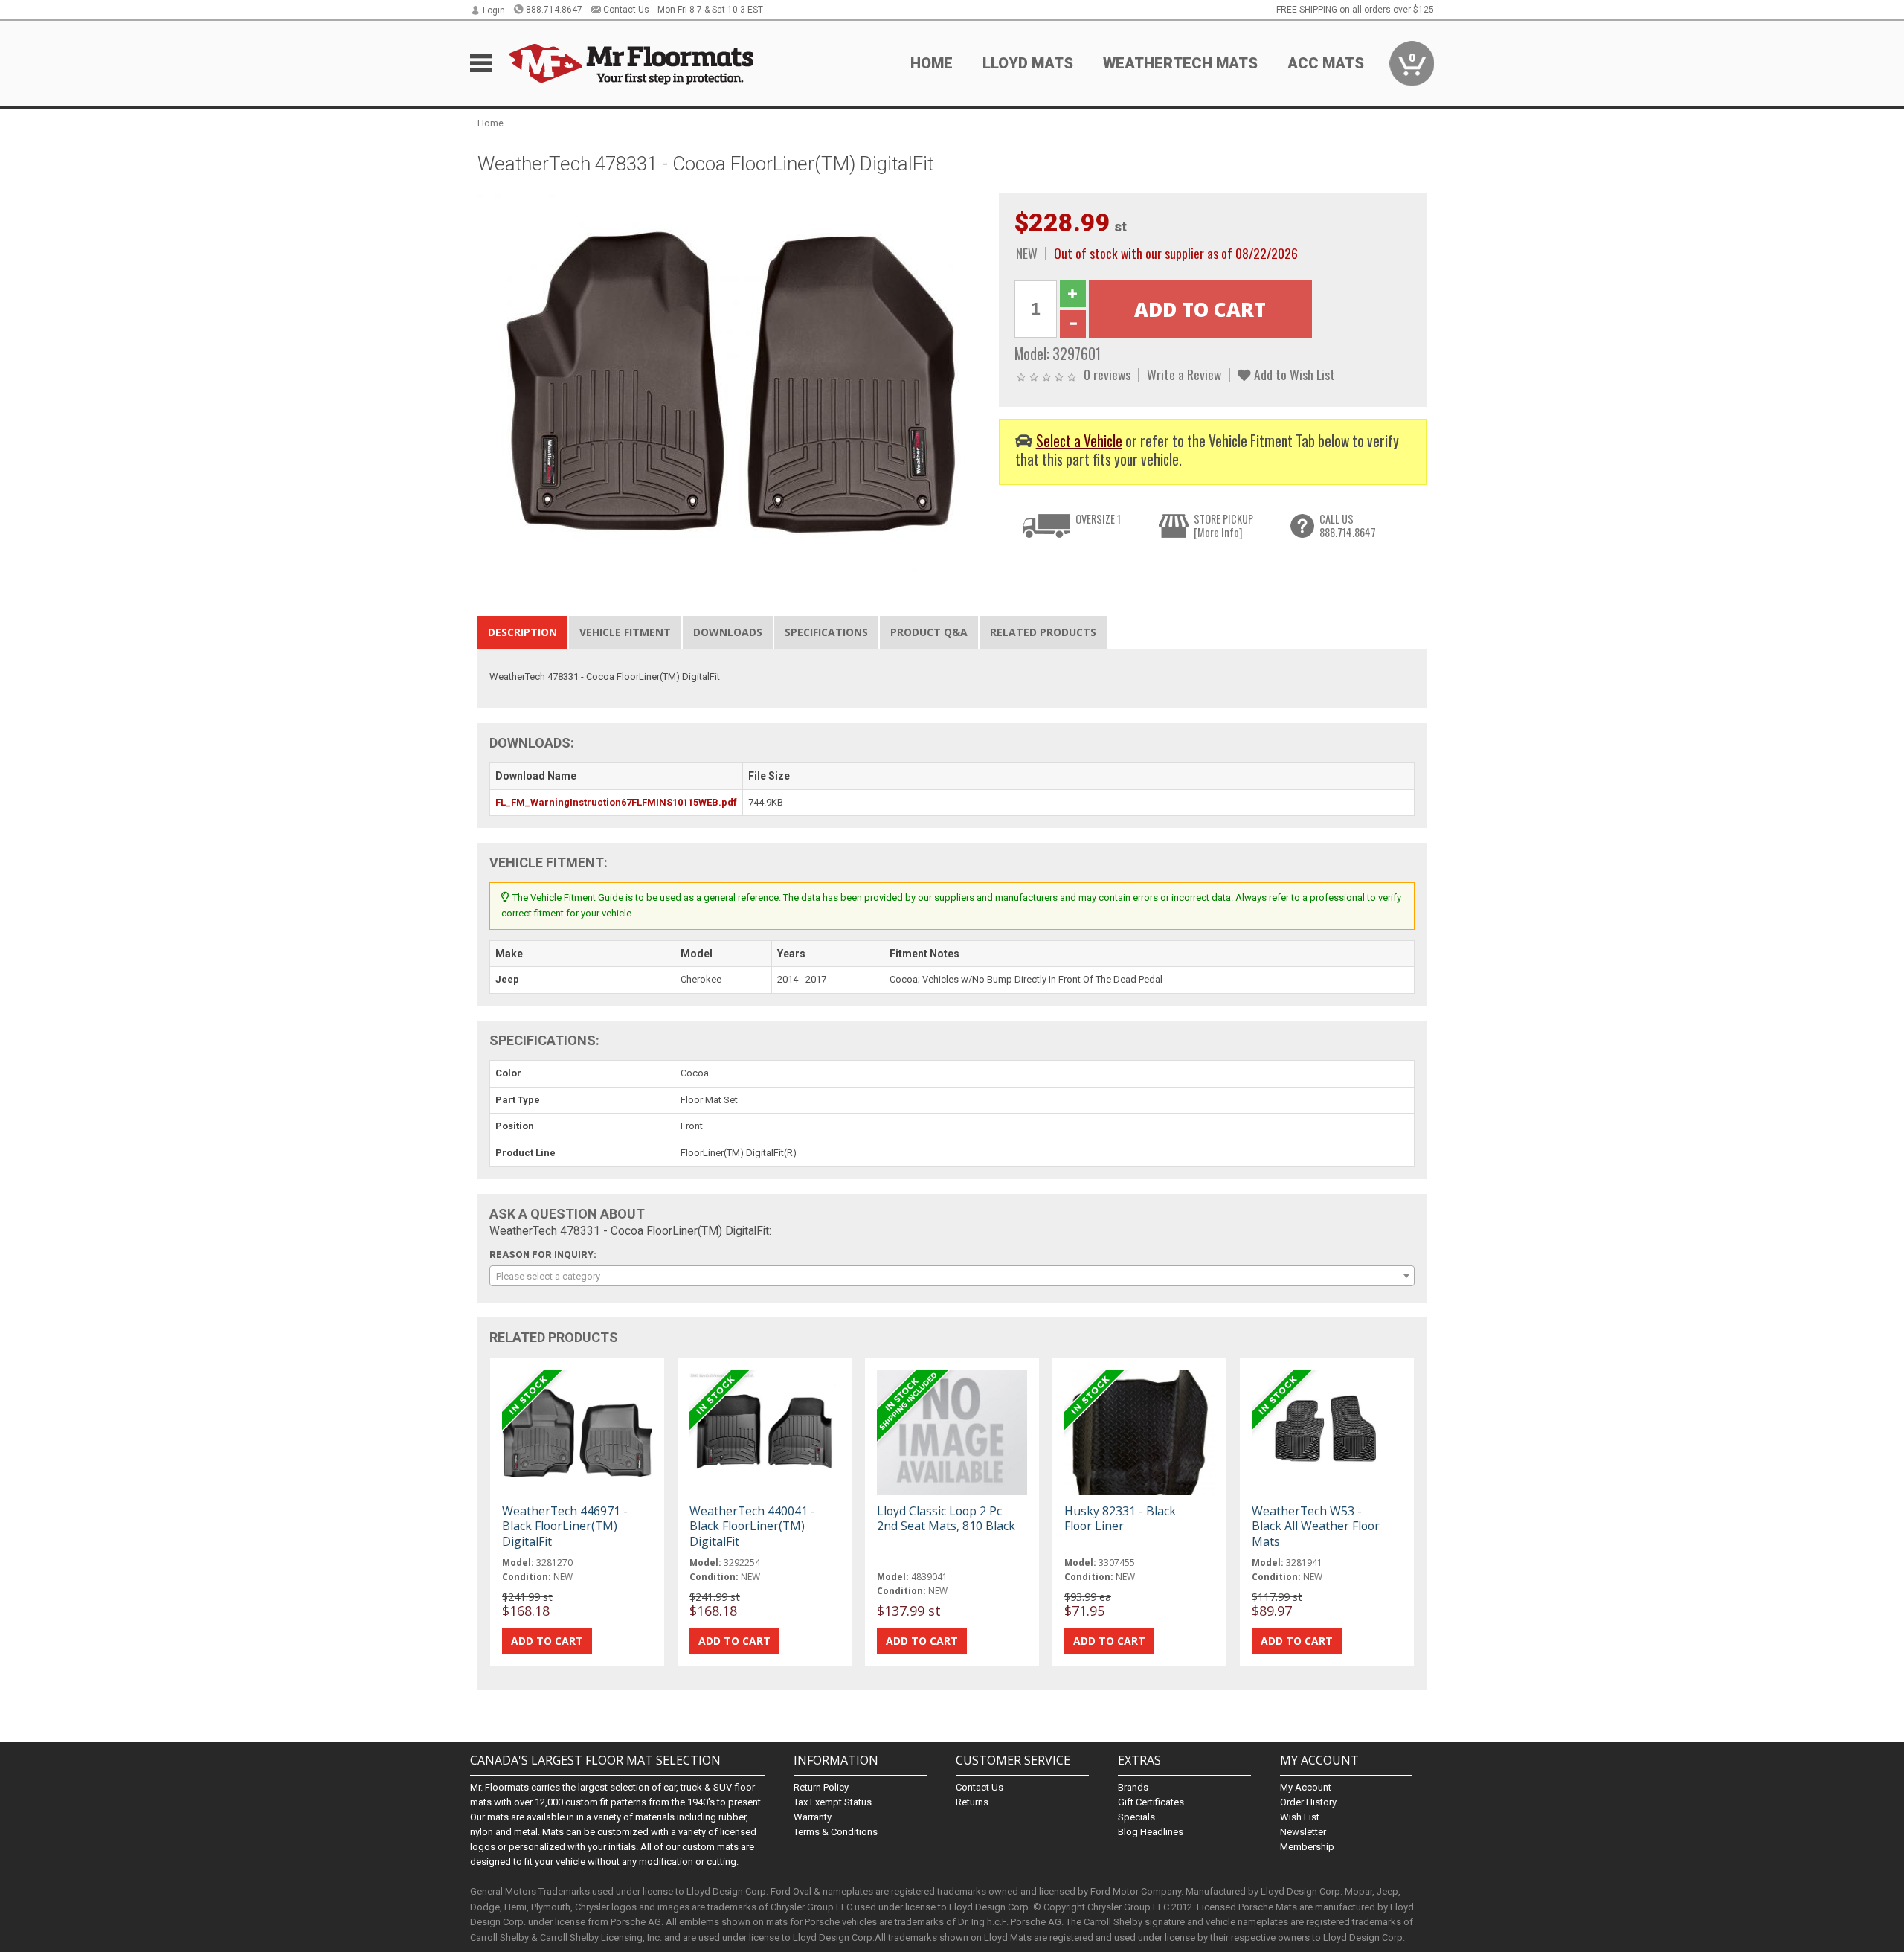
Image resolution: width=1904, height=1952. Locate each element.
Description (522, 632)
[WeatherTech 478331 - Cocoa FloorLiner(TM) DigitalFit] (730, 381)
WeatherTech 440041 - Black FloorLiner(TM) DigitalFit (752, 1526)
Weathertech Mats (1180, 63)
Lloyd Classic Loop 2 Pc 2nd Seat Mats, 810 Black (946, 1518)
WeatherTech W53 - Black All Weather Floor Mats (1316, 1526)
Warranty (813, 1817)
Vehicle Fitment (625, 632)
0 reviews (1107, 374)
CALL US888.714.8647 (1348, 526)
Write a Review (1184, 374)
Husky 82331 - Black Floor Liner (1120, 1518)
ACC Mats (1326, 63)
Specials (1136, 1817)
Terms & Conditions (836, 1832)
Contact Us (626, 10)
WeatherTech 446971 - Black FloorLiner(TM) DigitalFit (565, 1526)
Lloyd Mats (1028, 63)
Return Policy (821, 1787)
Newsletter (1303, 1832)
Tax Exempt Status (833, 1802)
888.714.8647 (554, 10)
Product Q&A (929, 632)
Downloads (728, 632)
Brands (1133, 1787)
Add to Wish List (1293, 374)
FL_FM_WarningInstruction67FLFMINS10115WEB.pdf (616, 802)
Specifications (826, 632)
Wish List (1300, 1817)
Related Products (1043, 632)
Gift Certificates (1151, 1802)
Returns (972, 1802)
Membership (1307, 1847)
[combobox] (952, 1276)
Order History (1308, 1802)
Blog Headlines (1151, 1832)
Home (932, 63)
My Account (1306, 1787)
